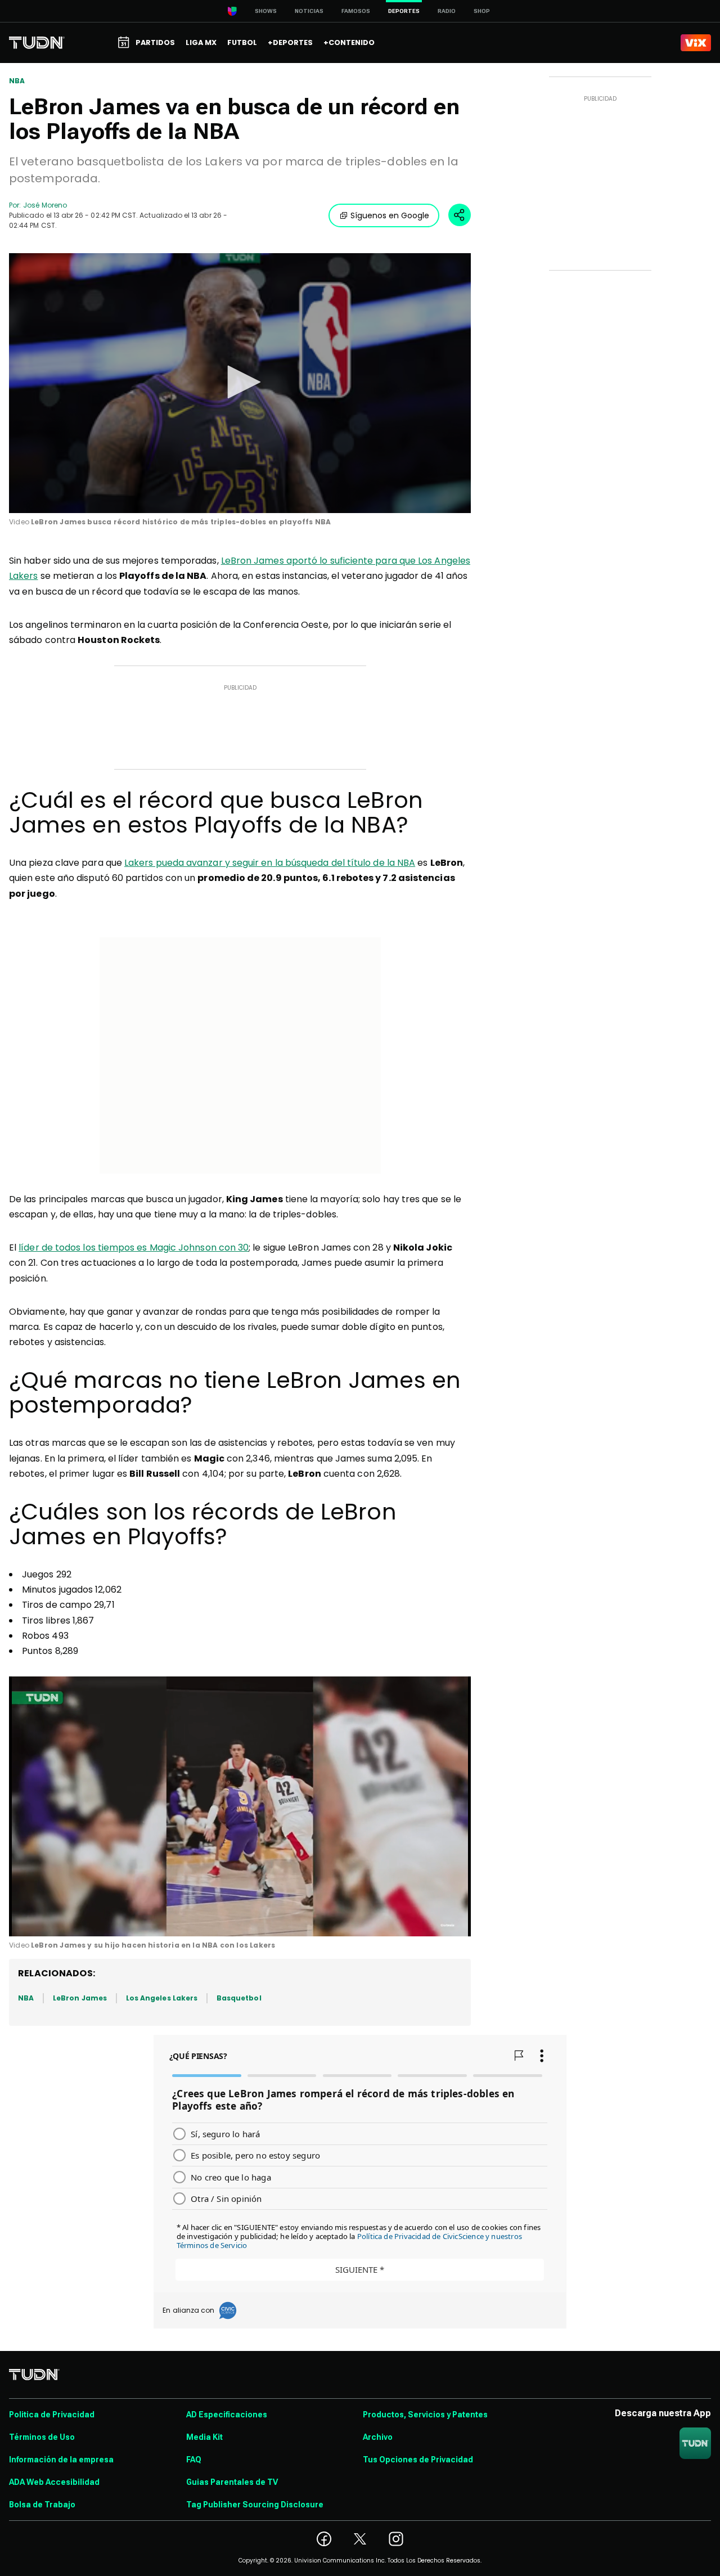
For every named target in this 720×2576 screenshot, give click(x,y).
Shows (266, 11)
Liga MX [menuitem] (201, 42)
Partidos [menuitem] (155, 42)
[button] (240, 382)
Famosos (356, 11)
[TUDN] (37, 43)
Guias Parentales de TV (232, 2482)
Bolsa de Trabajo (42, 2505)
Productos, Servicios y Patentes (425, 2415)
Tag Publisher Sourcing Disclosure (255, 2505)
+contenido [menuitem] (349, 42)
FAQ (194, 2460)
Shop (482, 11)
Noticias (309, 11)
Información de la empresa (61, 2460)
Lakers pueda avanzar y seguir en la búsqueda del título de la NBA (270, 863)
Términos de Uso (42, 2437)
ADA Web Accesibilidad (54, 2482)
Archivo (378, 2437)
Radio (447, 11)
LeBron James (80, 1998)
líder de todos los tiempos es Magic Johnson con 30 (134, 1247)
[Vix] (696, 43)
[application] (240, 383)
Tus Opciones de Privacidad (418, 2460)
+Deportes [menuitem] (290, 42)
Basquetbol (239, 1998)
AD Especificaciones (227, 2415)
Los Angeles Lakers (162, 1998)
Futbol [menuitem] (242, 42)
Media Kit (204, 2437)
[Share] (460, 215)
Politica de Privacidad (52, 2415)
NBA (17, 81)
